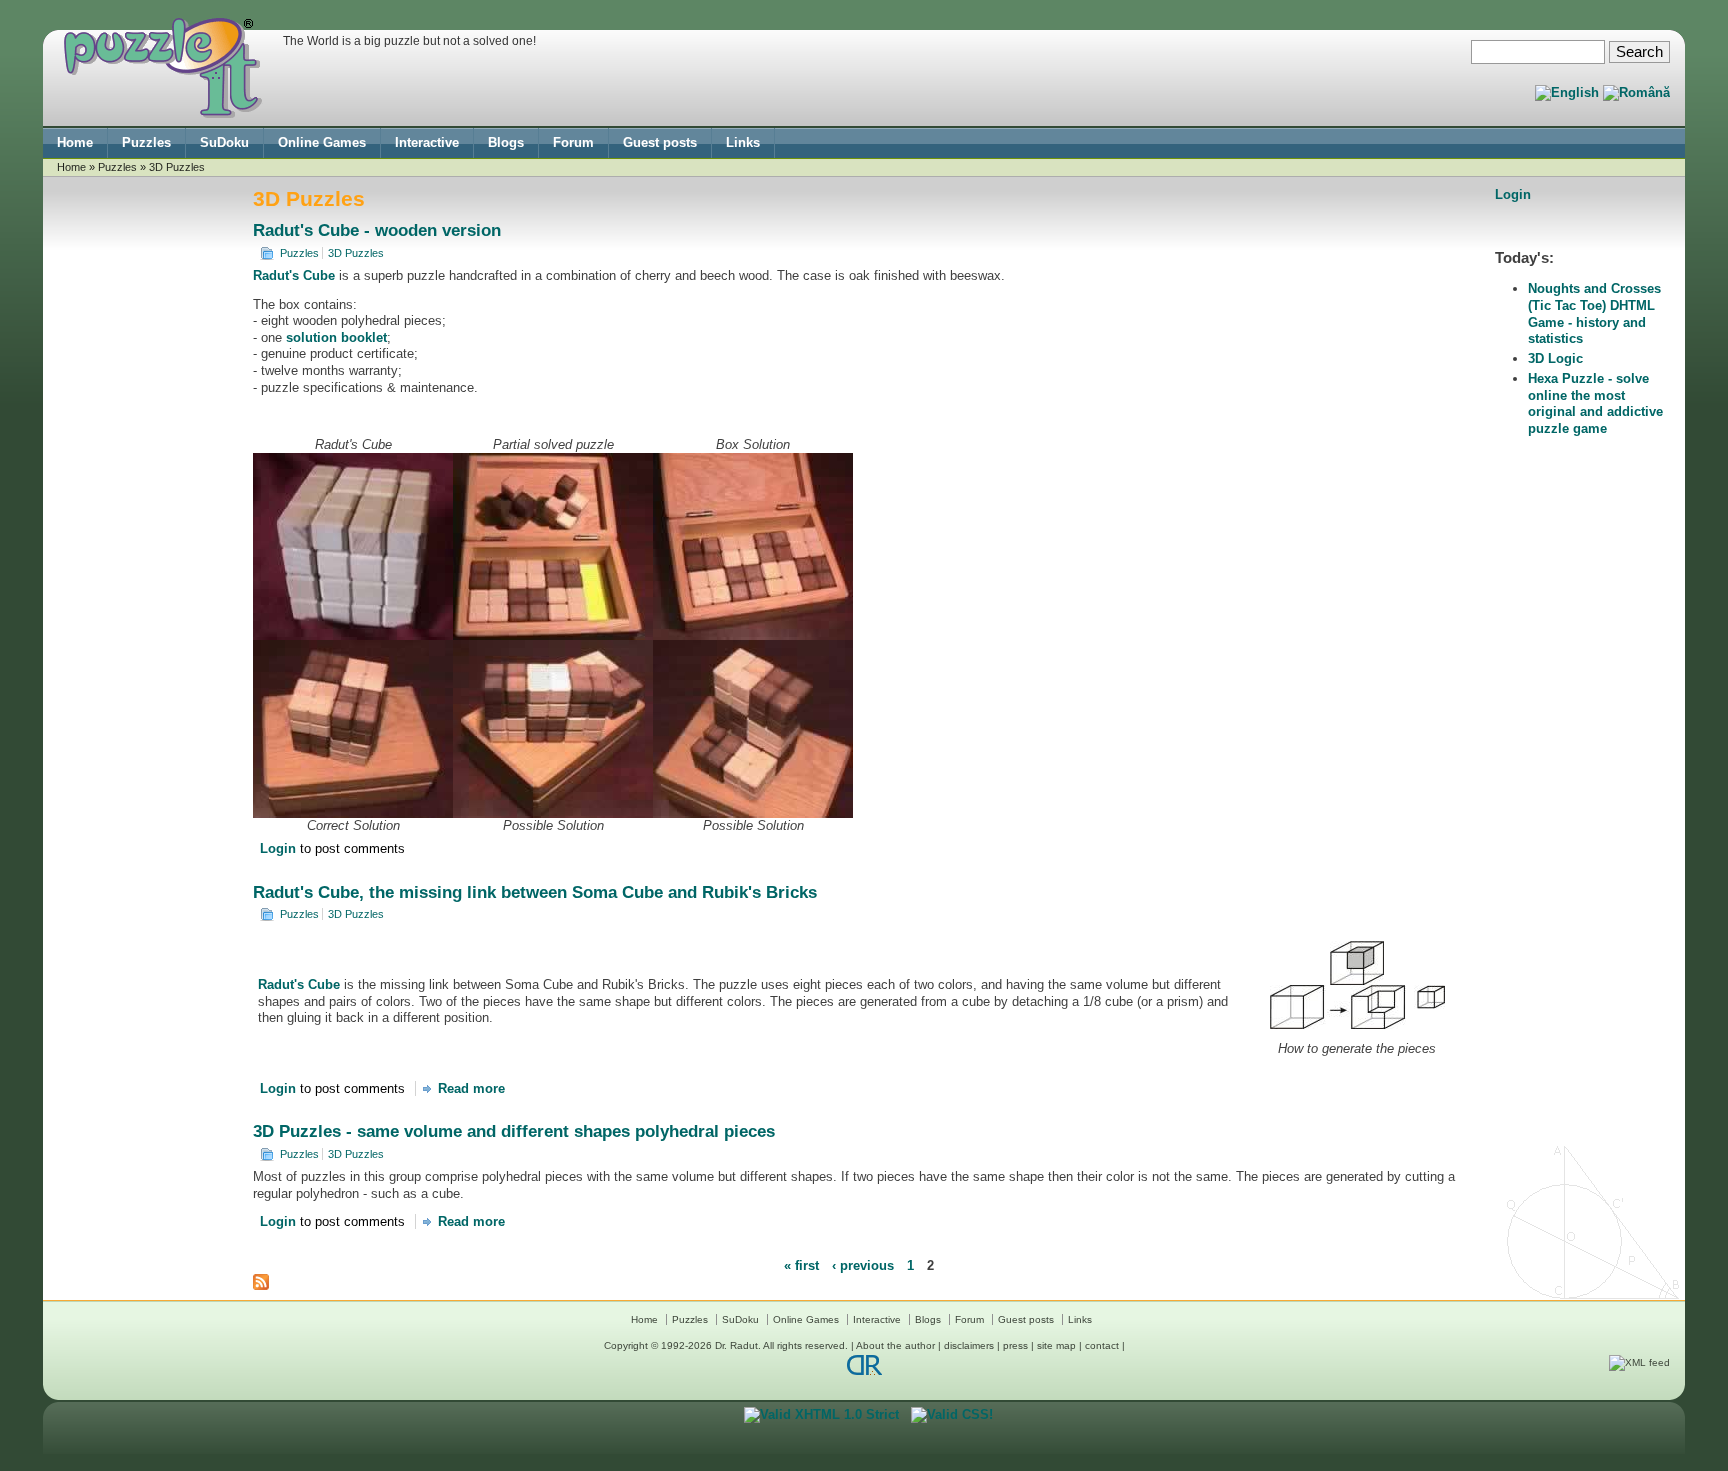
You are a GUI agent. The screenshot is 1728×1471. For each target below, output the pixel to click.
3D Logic (1555, 358)
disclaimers (969, 1345)
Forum (573, 142)
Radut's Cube (294, 275)
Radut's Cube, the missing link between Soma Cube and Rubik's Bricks (535, 892)
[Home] (163, 113)
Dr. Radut (736, 1345)
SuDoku (224, 142)
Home (75, 142)
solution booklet (336, 337)
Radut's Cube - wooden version (377, 230)
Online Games (322, 142)
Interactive (427, 142)
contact (1102, 1345)
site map (1056, 1345)
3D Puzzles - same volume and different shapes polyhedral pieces (514, 1131)
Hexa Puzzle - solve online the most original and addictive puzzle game (1595, 403)
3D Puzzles (356, 253)
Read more (471, 1088)
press (1015, 1345)
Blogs (506, 142)
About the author (895, 1345)
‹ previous (863, 1264)
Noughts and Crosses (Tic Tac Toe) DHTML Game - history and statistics (1594, 313)
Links (743, 142)
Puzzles (146, 142)
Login (278, 848)
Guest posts (660, 142)
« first (801, 1264)
